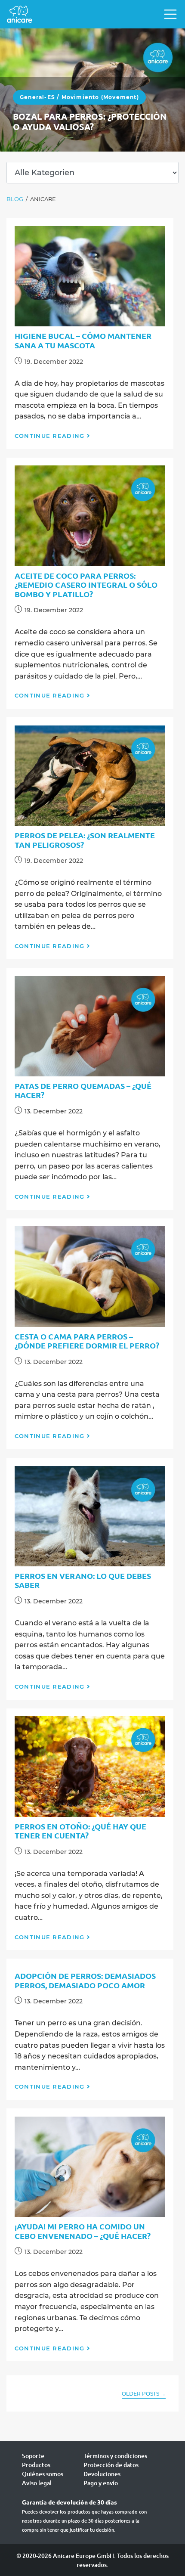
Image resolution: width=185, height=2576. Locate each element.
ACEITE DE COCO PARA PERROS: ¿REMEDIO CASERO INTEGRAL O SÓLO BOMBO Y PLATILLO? (86, 585)
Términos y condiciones (115, 2456)
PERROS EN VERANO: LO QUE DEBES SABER (83, 1580)
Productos (36, 2465)
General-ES (37, 97)
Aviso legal (37, 2483)
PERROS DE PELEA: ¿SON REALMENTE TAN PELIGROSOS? (85, 840)
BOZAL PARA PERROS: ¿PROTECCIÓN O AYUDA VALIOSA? (90, 121)
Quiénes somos (43, 2474)
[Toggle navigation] (168, 14)
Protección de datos (111, 2465)
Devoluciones (102, 2474)
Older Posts (144, 2394)
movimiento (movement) (100, 97)
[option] (92, 90)
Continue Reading (50, 436)
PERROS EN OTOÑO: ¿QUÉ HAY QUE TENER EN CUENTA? (80, 1831)
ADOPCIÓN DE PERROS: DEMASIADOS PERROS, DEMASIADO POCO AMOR (85, 1980)
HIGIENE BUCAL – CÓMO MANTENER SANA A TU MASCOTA (83, 340)
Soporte (33, 2456)
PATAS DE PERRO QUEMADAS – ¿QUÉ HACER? (83, 1090)
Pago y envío (101, 2483)
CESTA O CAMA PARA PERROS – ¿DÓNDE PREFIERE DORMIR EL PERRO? (87, 1341)
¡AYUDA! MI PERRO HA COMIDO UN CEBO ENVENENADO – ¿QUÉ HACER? (83, 2231)
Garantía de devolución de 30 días (69, 2502)
